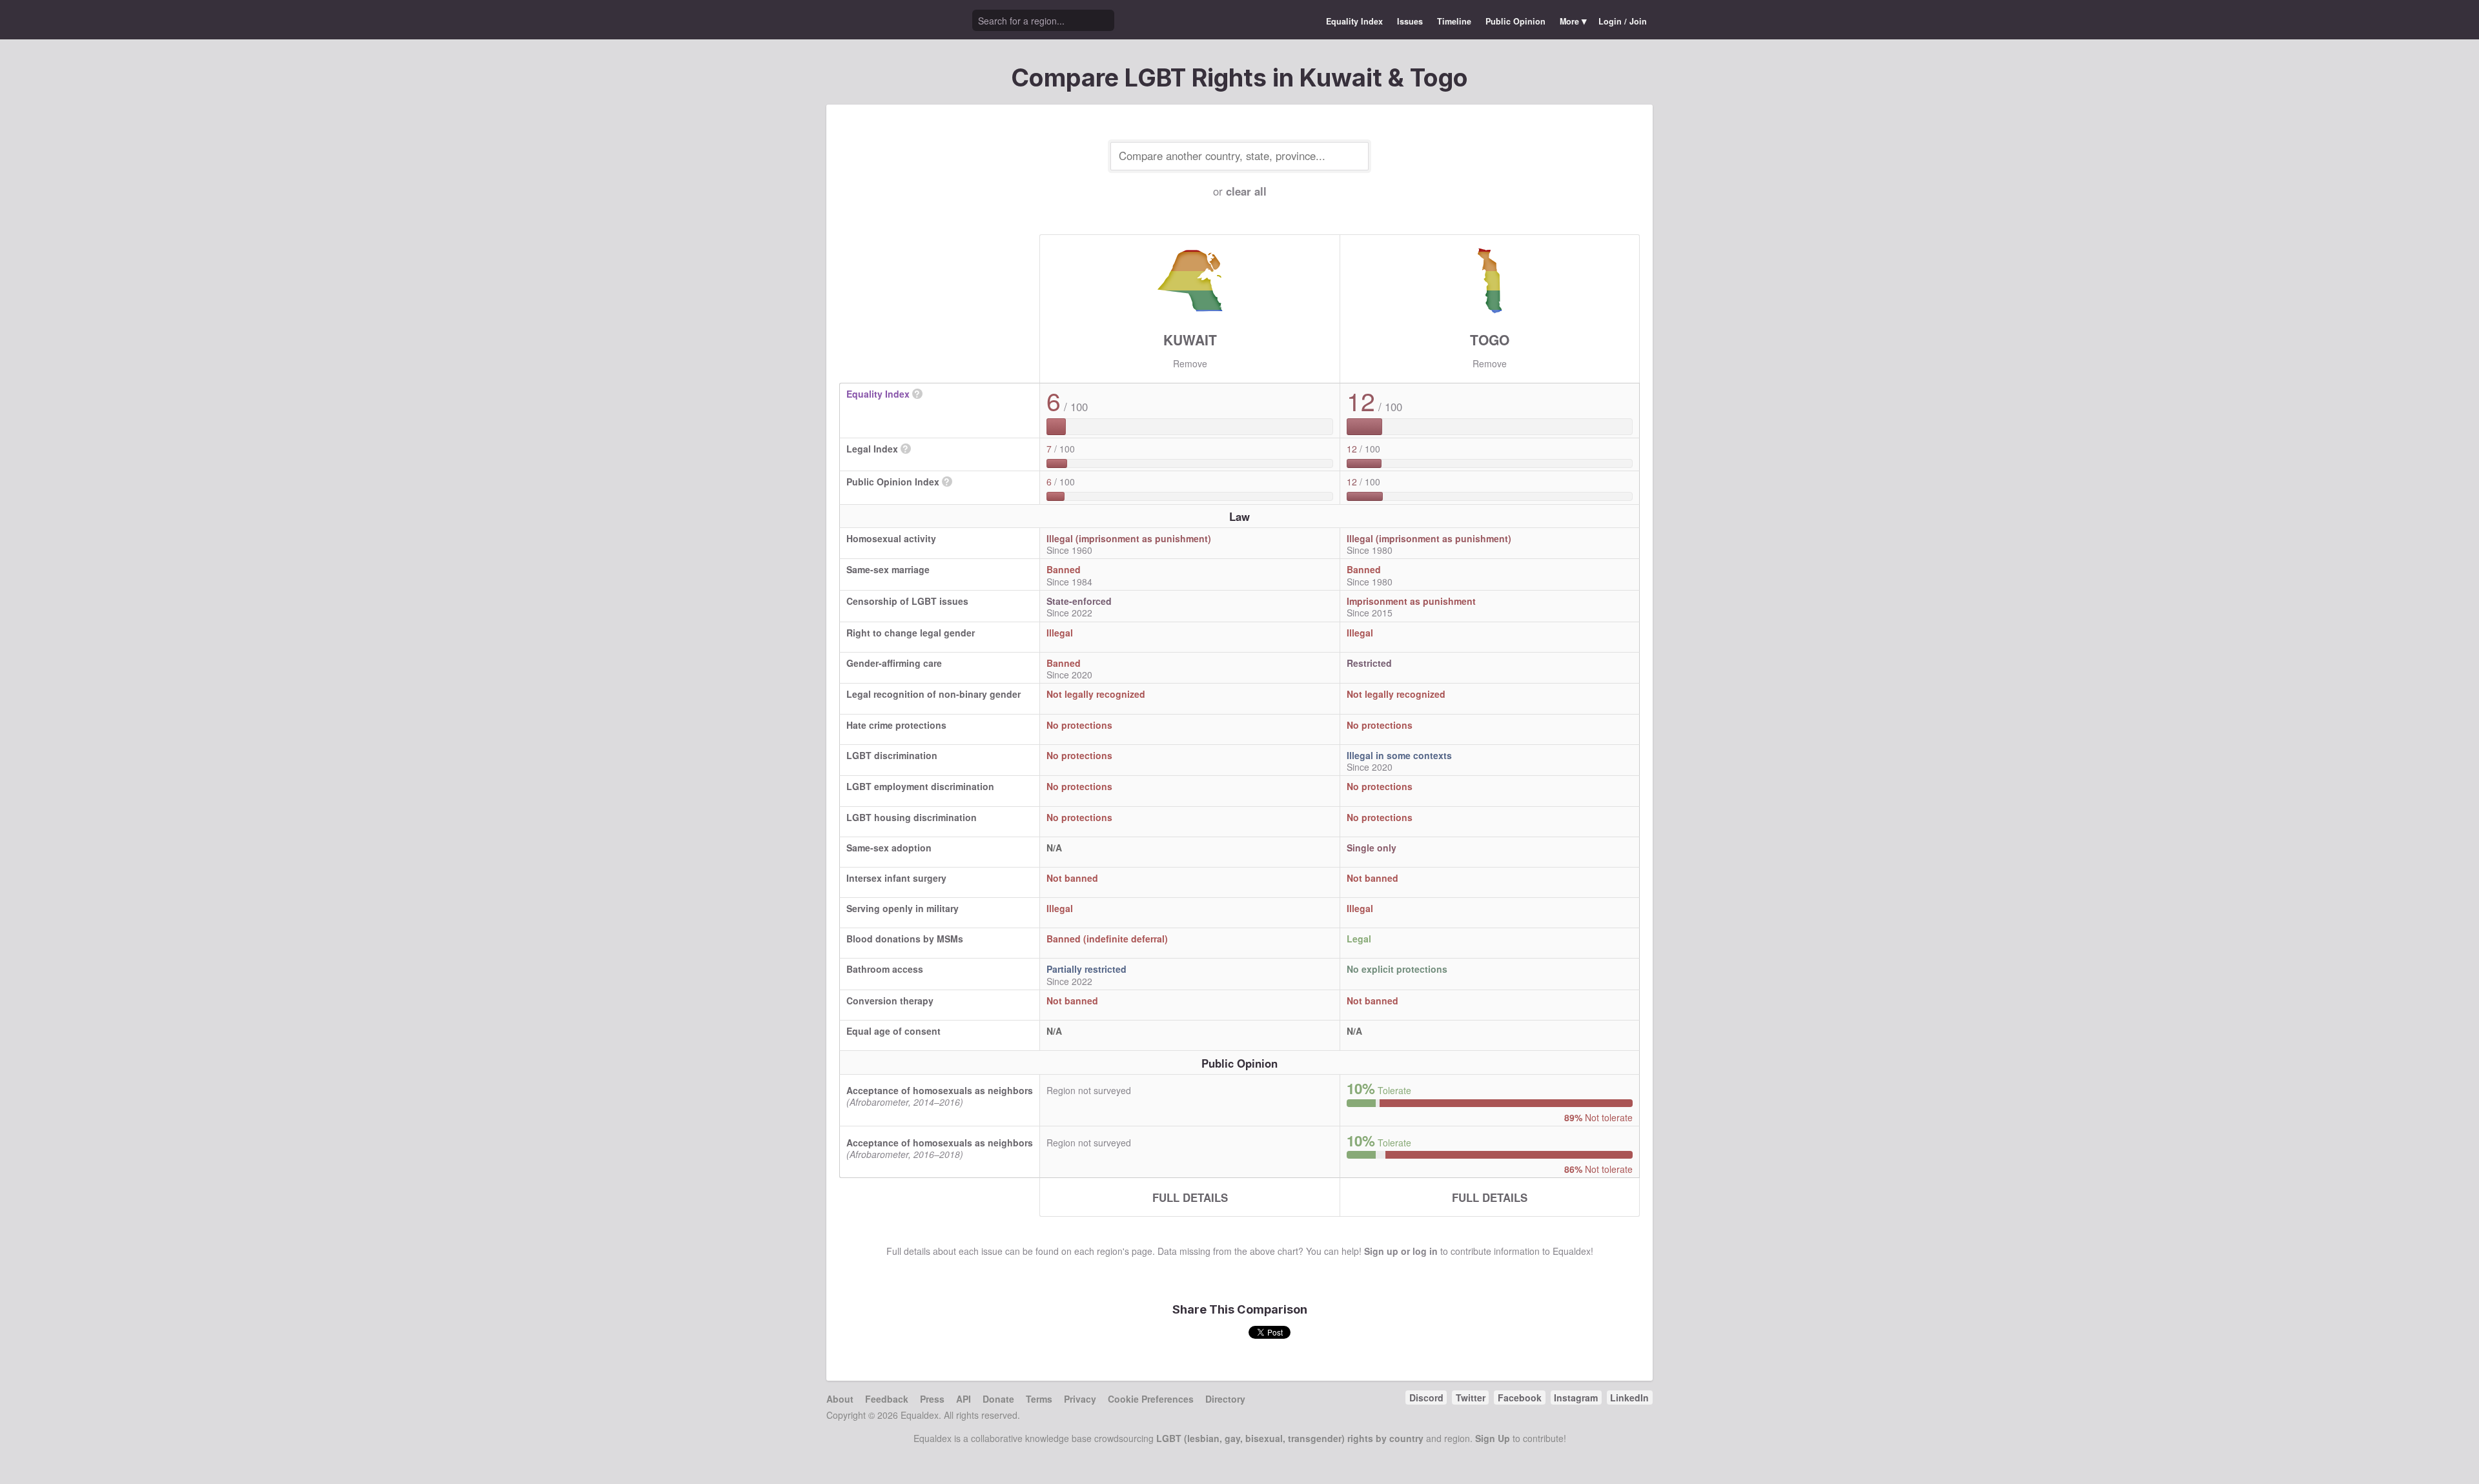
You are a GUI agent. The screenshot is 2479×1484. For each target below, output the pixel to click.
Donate (998, 1399)
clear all (1246, 191)
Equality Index (1354, 21)
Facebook (1520, 1398)
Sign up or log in (1401, 1251)
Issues (1410, 21)
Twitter (1471, 1398)
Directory (1225, 1399)
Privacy (1080, 1399)
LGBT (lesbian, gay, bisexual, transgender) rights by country (1290, 1438)
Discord (1426, 1398)
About (840, 1399)
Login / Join (1623, 21)
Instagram (1576, 1398)
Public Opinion (1515, 21)
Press (932, 1399)
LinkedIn (1629, 1398)
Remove (1190, 363)
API (964, 1399)
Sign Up (1493, 1438)
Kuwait (1190, 340)
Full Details (1190, 1197)
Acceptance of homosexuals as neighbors (940, 1090)
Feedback (887, 1399)
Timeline (1454, 21)
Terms (1039, 1399)
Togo (1490, 340)
